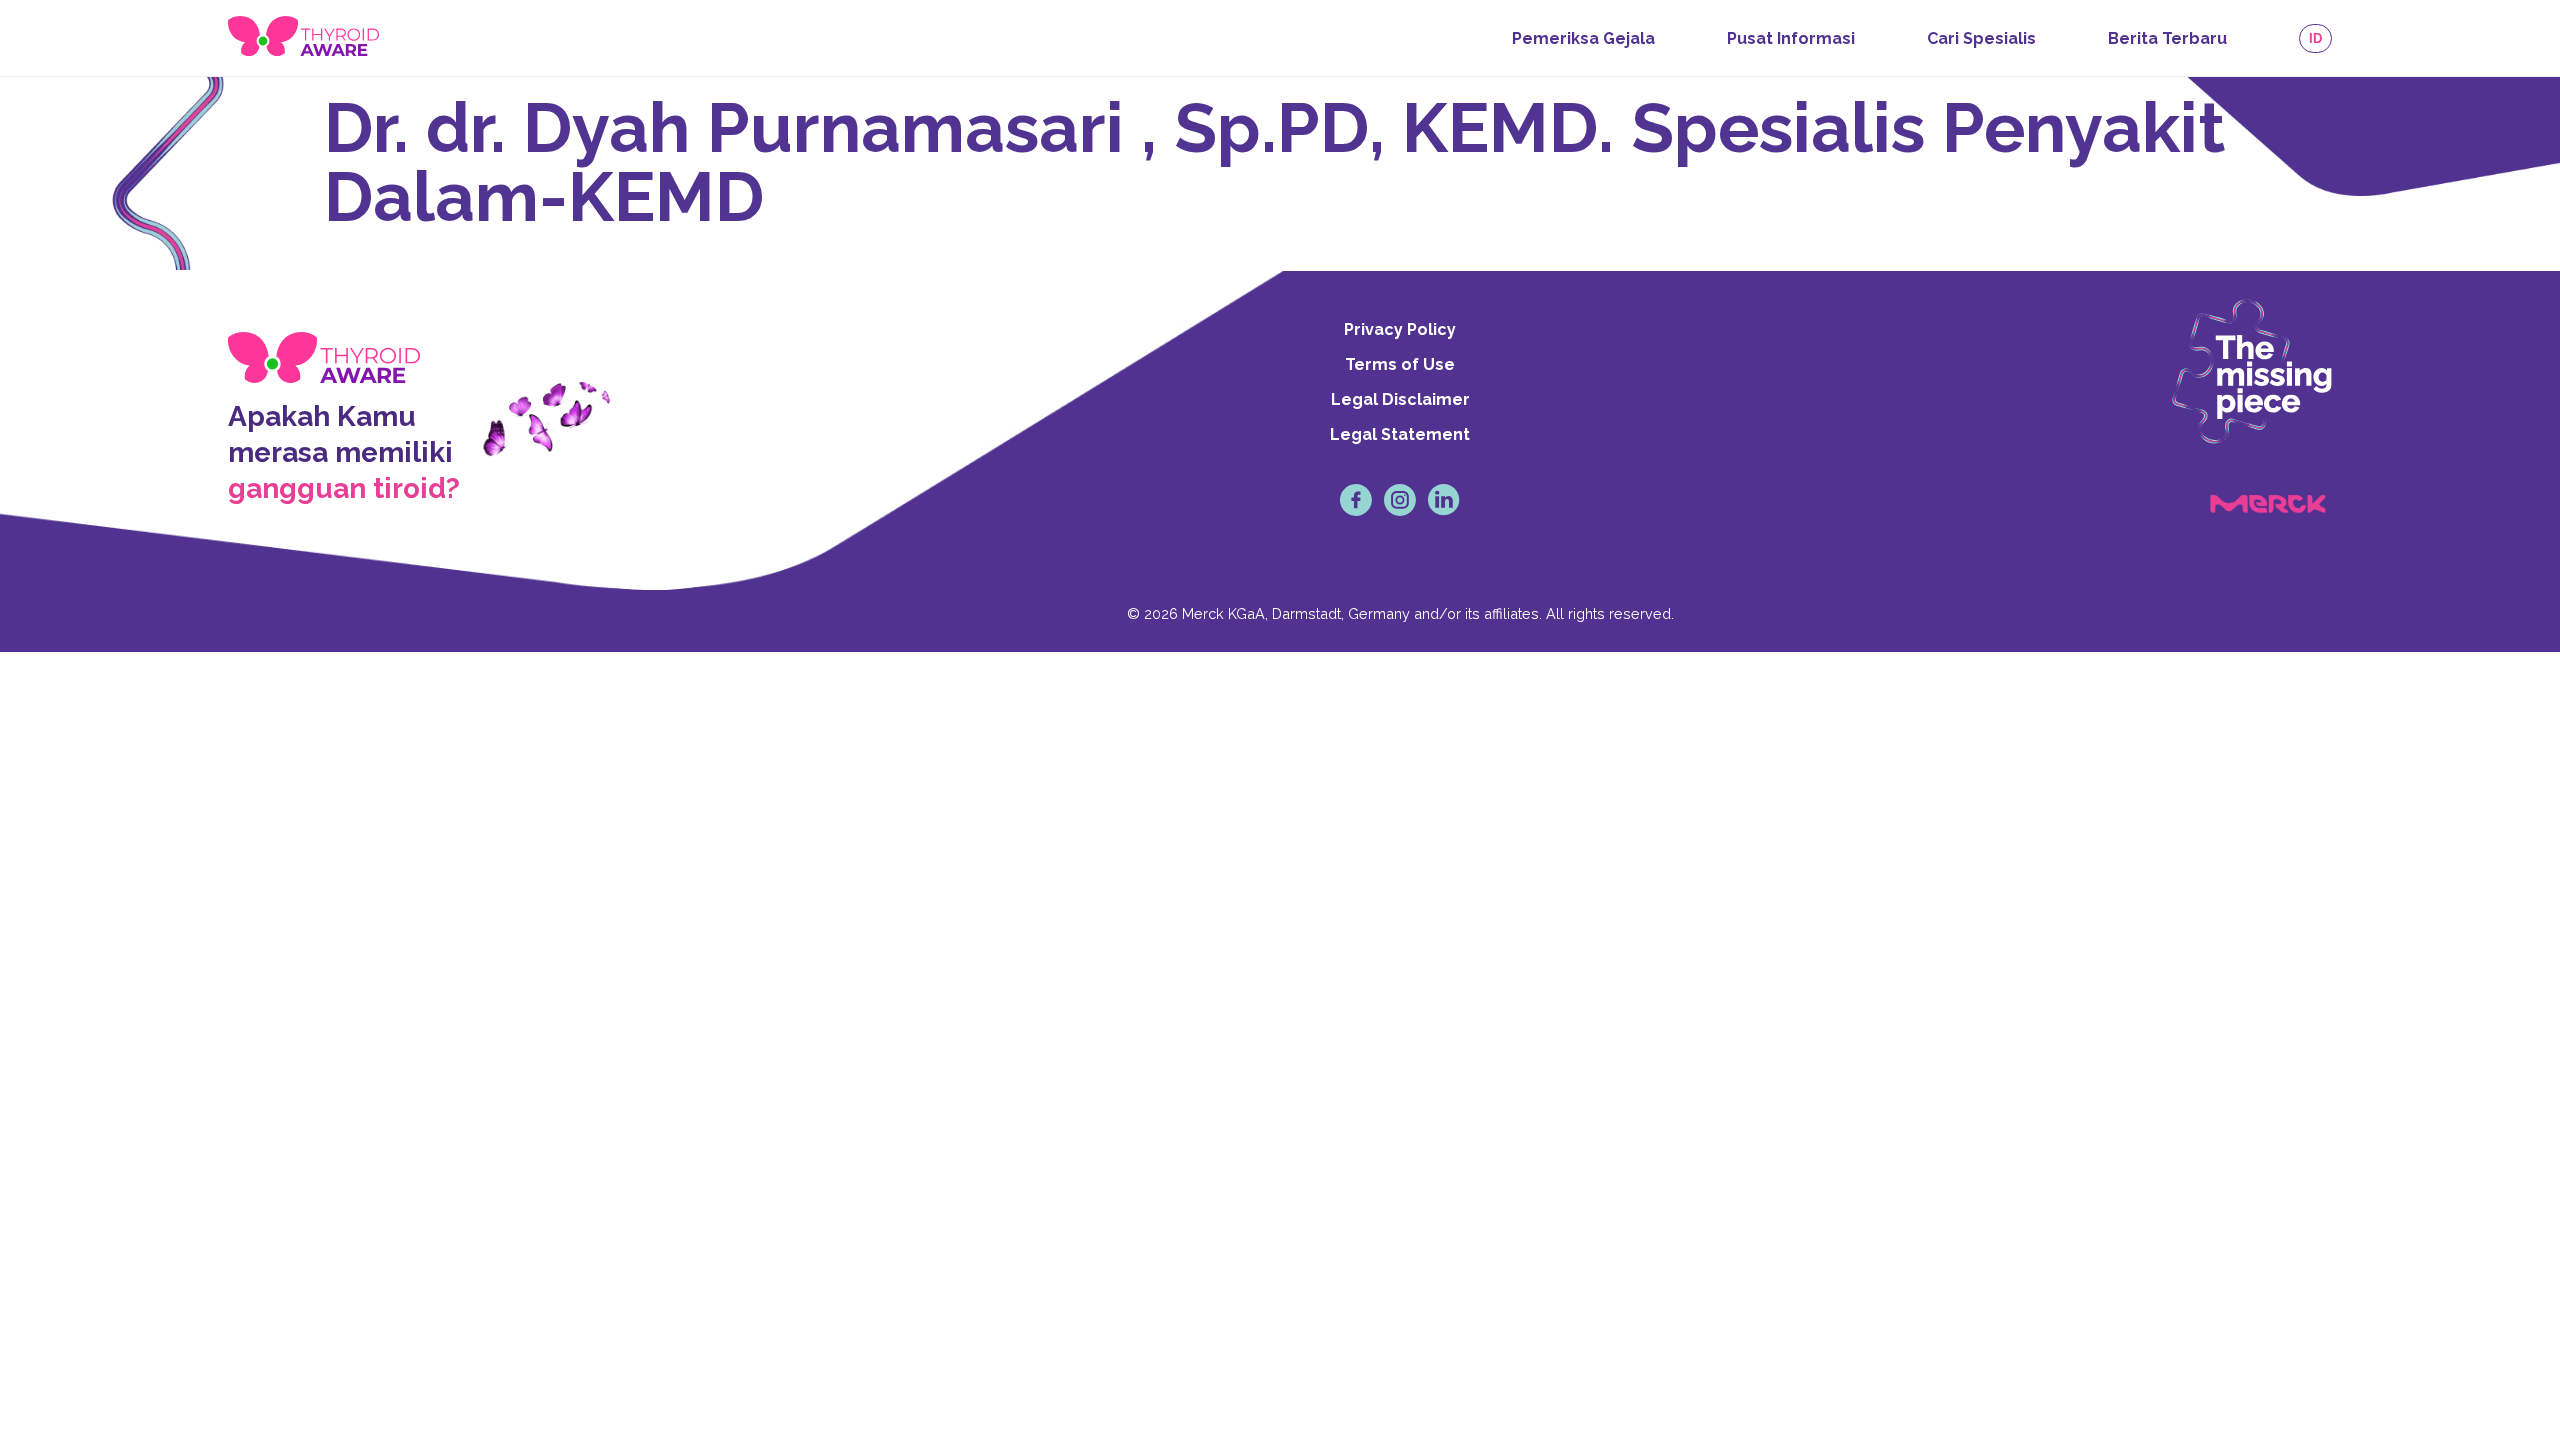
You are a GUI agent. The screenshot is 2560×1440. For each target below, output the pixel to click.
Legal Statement (1400, 434)
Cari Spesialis (1981, 38)
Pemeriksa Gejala (1583, 38)
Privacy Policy (1400, 329)
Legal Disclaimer (1400, 399)
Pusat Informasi (1791, 38)
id (2315, 38)
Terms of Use (1400, 364)
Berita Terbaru (2167, 38)
